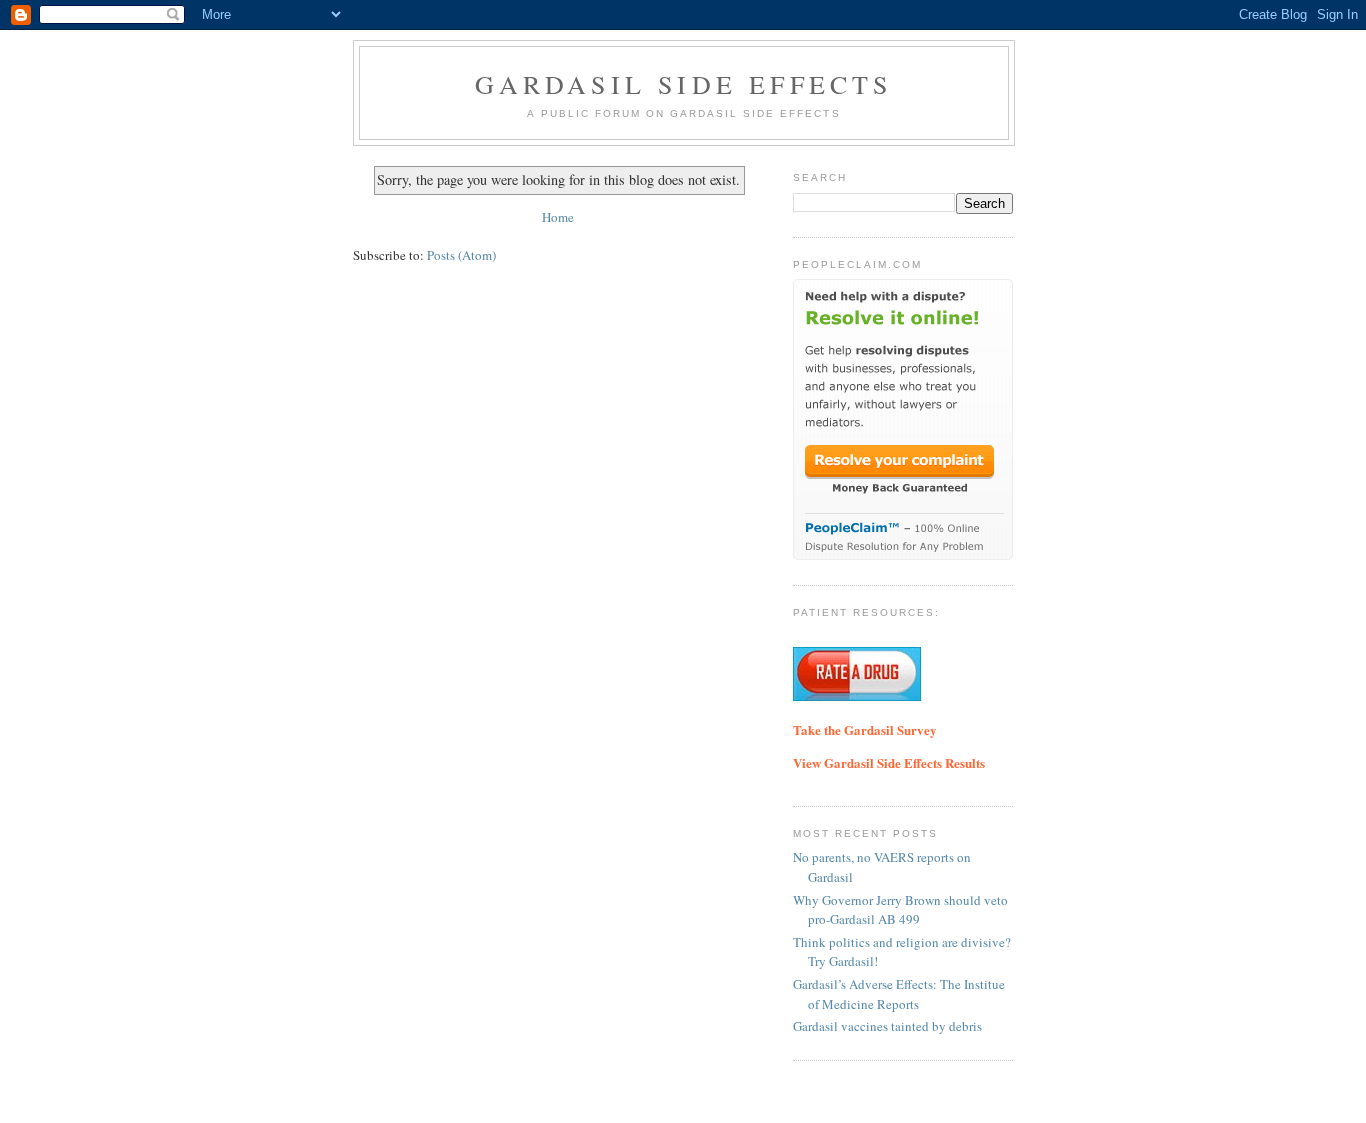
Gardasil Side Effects (683, 84)
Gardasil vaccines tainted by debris (887, 1026)
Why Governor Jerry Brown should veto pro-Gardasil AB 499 (900, 910)
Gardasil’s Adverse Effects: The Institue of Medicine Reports (899, 994)
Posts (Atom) (461, 255)
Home (558, 217)
